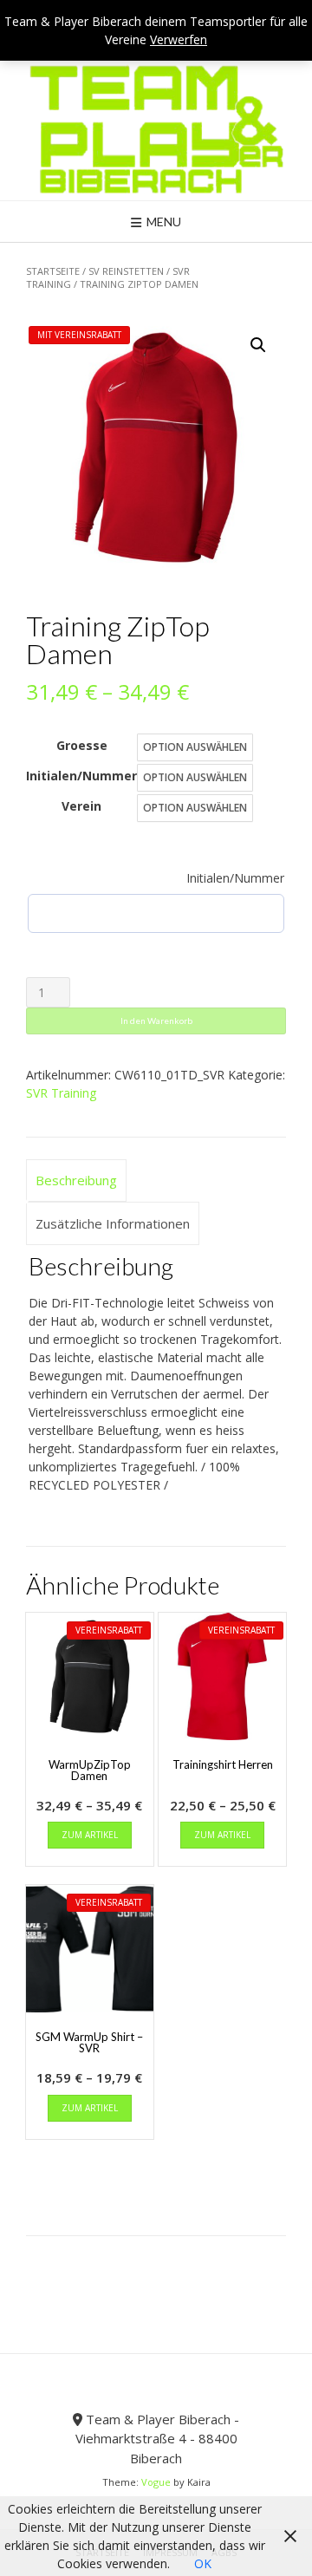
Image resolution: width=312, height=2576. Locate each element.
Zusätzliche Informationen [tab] (113, 1223)
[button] (258, 345)
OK (203, 2563)
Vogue (156, 2482)
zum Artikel (90, 1835)
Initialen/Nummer (81, 776)
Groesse (82, 745)
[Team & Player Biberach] (156, 129)
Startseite (53, 271)
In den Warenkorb (156, 1021)
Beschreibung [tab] (76, 1180)
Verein (81, 806)
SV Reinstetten (126, 271)
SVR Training (61, 1093)
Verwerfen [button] (179, 39)
